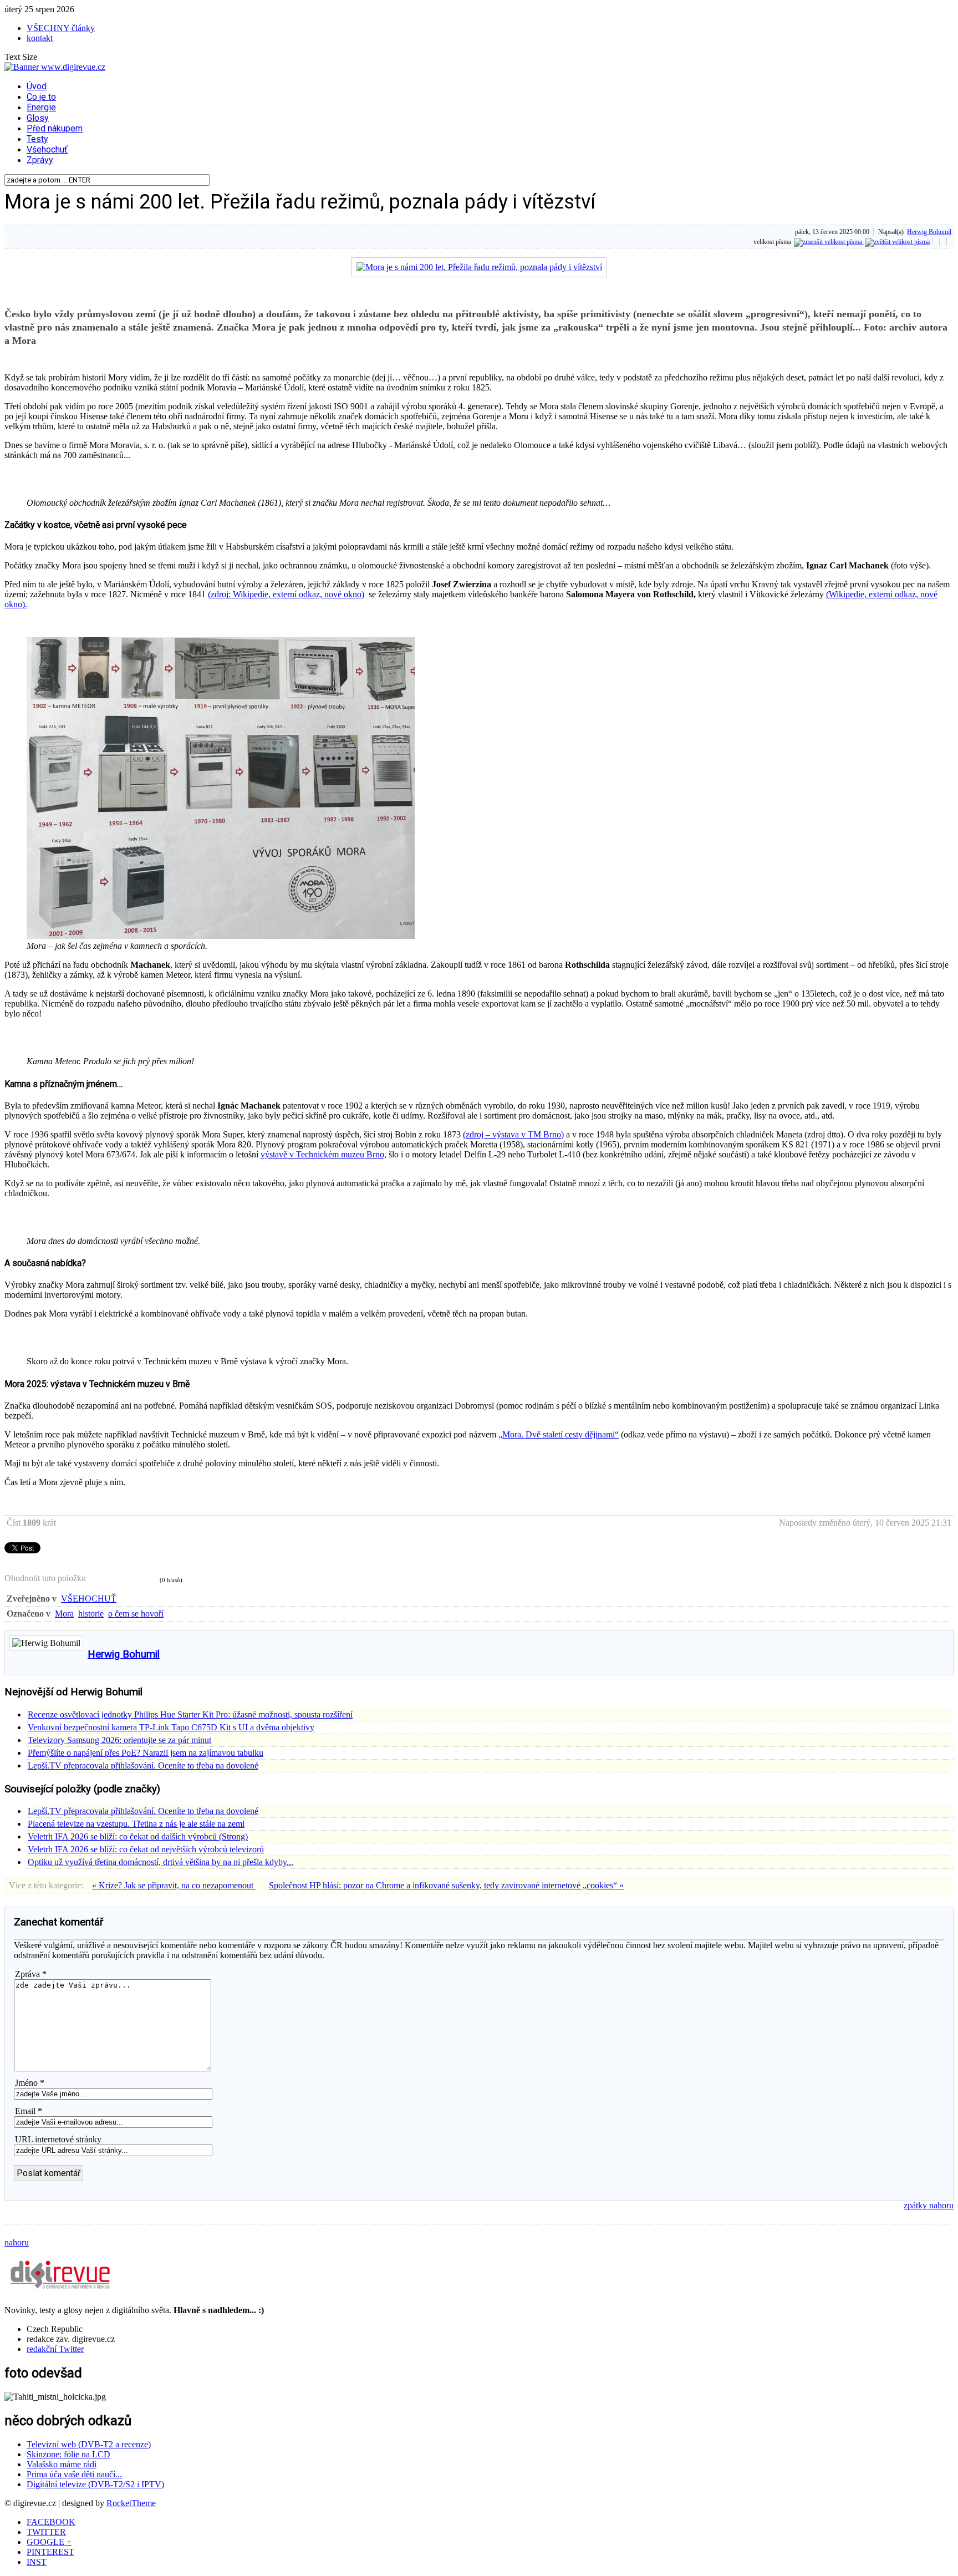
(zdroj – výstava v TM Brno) (513, 1134)
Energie (41, 107)
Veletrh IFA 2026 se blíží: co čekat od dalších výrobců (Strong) (138, 1836)
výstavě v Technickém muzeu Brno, (323, 1154)
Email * (29, 2111)
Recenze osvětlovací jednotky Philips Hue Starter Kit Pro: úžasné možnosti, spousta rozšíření (190, 1714)
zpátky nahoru (929, 2205)
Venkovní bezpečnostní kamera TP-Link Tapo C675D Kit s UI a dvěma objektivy (171, 1727)
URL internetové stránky (58, 2139)
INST (37, 2562)
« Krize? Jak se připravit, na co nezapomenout (174, 1885)
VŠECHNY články (61, 28)
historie (91, 1614)
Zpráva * (31, 1974)
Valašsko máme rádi (62, 2464)
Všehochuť (47, 149)
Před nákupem (55, 128)
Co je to (41, 97)
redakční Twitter (55, 2349)
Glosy (38, 118)
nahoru (17, 2242)
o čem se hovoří (136, 1614)
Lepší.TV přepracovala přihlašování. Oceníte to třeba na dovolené (143, 1765)
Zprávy (40, 160)
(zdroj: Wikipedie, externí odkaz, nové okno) (286, 594)
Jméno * (30, 2083)
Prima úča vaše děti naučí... (74, 2474)
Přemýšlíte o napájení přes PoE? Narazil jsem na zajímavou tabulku (146, 1753)
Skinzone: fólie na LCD (68, 2454)
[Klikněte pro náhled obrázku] (479, 267)
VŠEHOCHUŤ (89, 1599)
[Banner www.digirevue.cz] (55, 67)
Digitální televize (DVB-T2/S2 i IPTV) (95, 2484)
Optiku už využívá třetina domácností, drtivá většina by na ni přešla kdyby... (160, 1862)
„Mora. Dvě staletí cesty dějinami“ (559, 1434)
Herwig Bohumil (929, 232)
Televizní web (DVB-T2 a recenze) (89, 2444)
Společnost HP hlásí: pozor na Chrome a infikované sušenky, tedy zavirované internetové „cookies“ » (446, 1885)
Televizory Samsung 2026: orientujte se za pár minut (119, 1740)
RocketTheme (131, 2503)
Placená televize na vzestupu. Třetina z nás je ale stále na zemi (136, 1824)
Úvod (37, 86)
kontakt (40, 38)
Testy (37, 139)
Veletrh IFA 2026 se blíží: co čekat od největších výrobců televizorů (146, 1849)
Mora (64, 1614)
